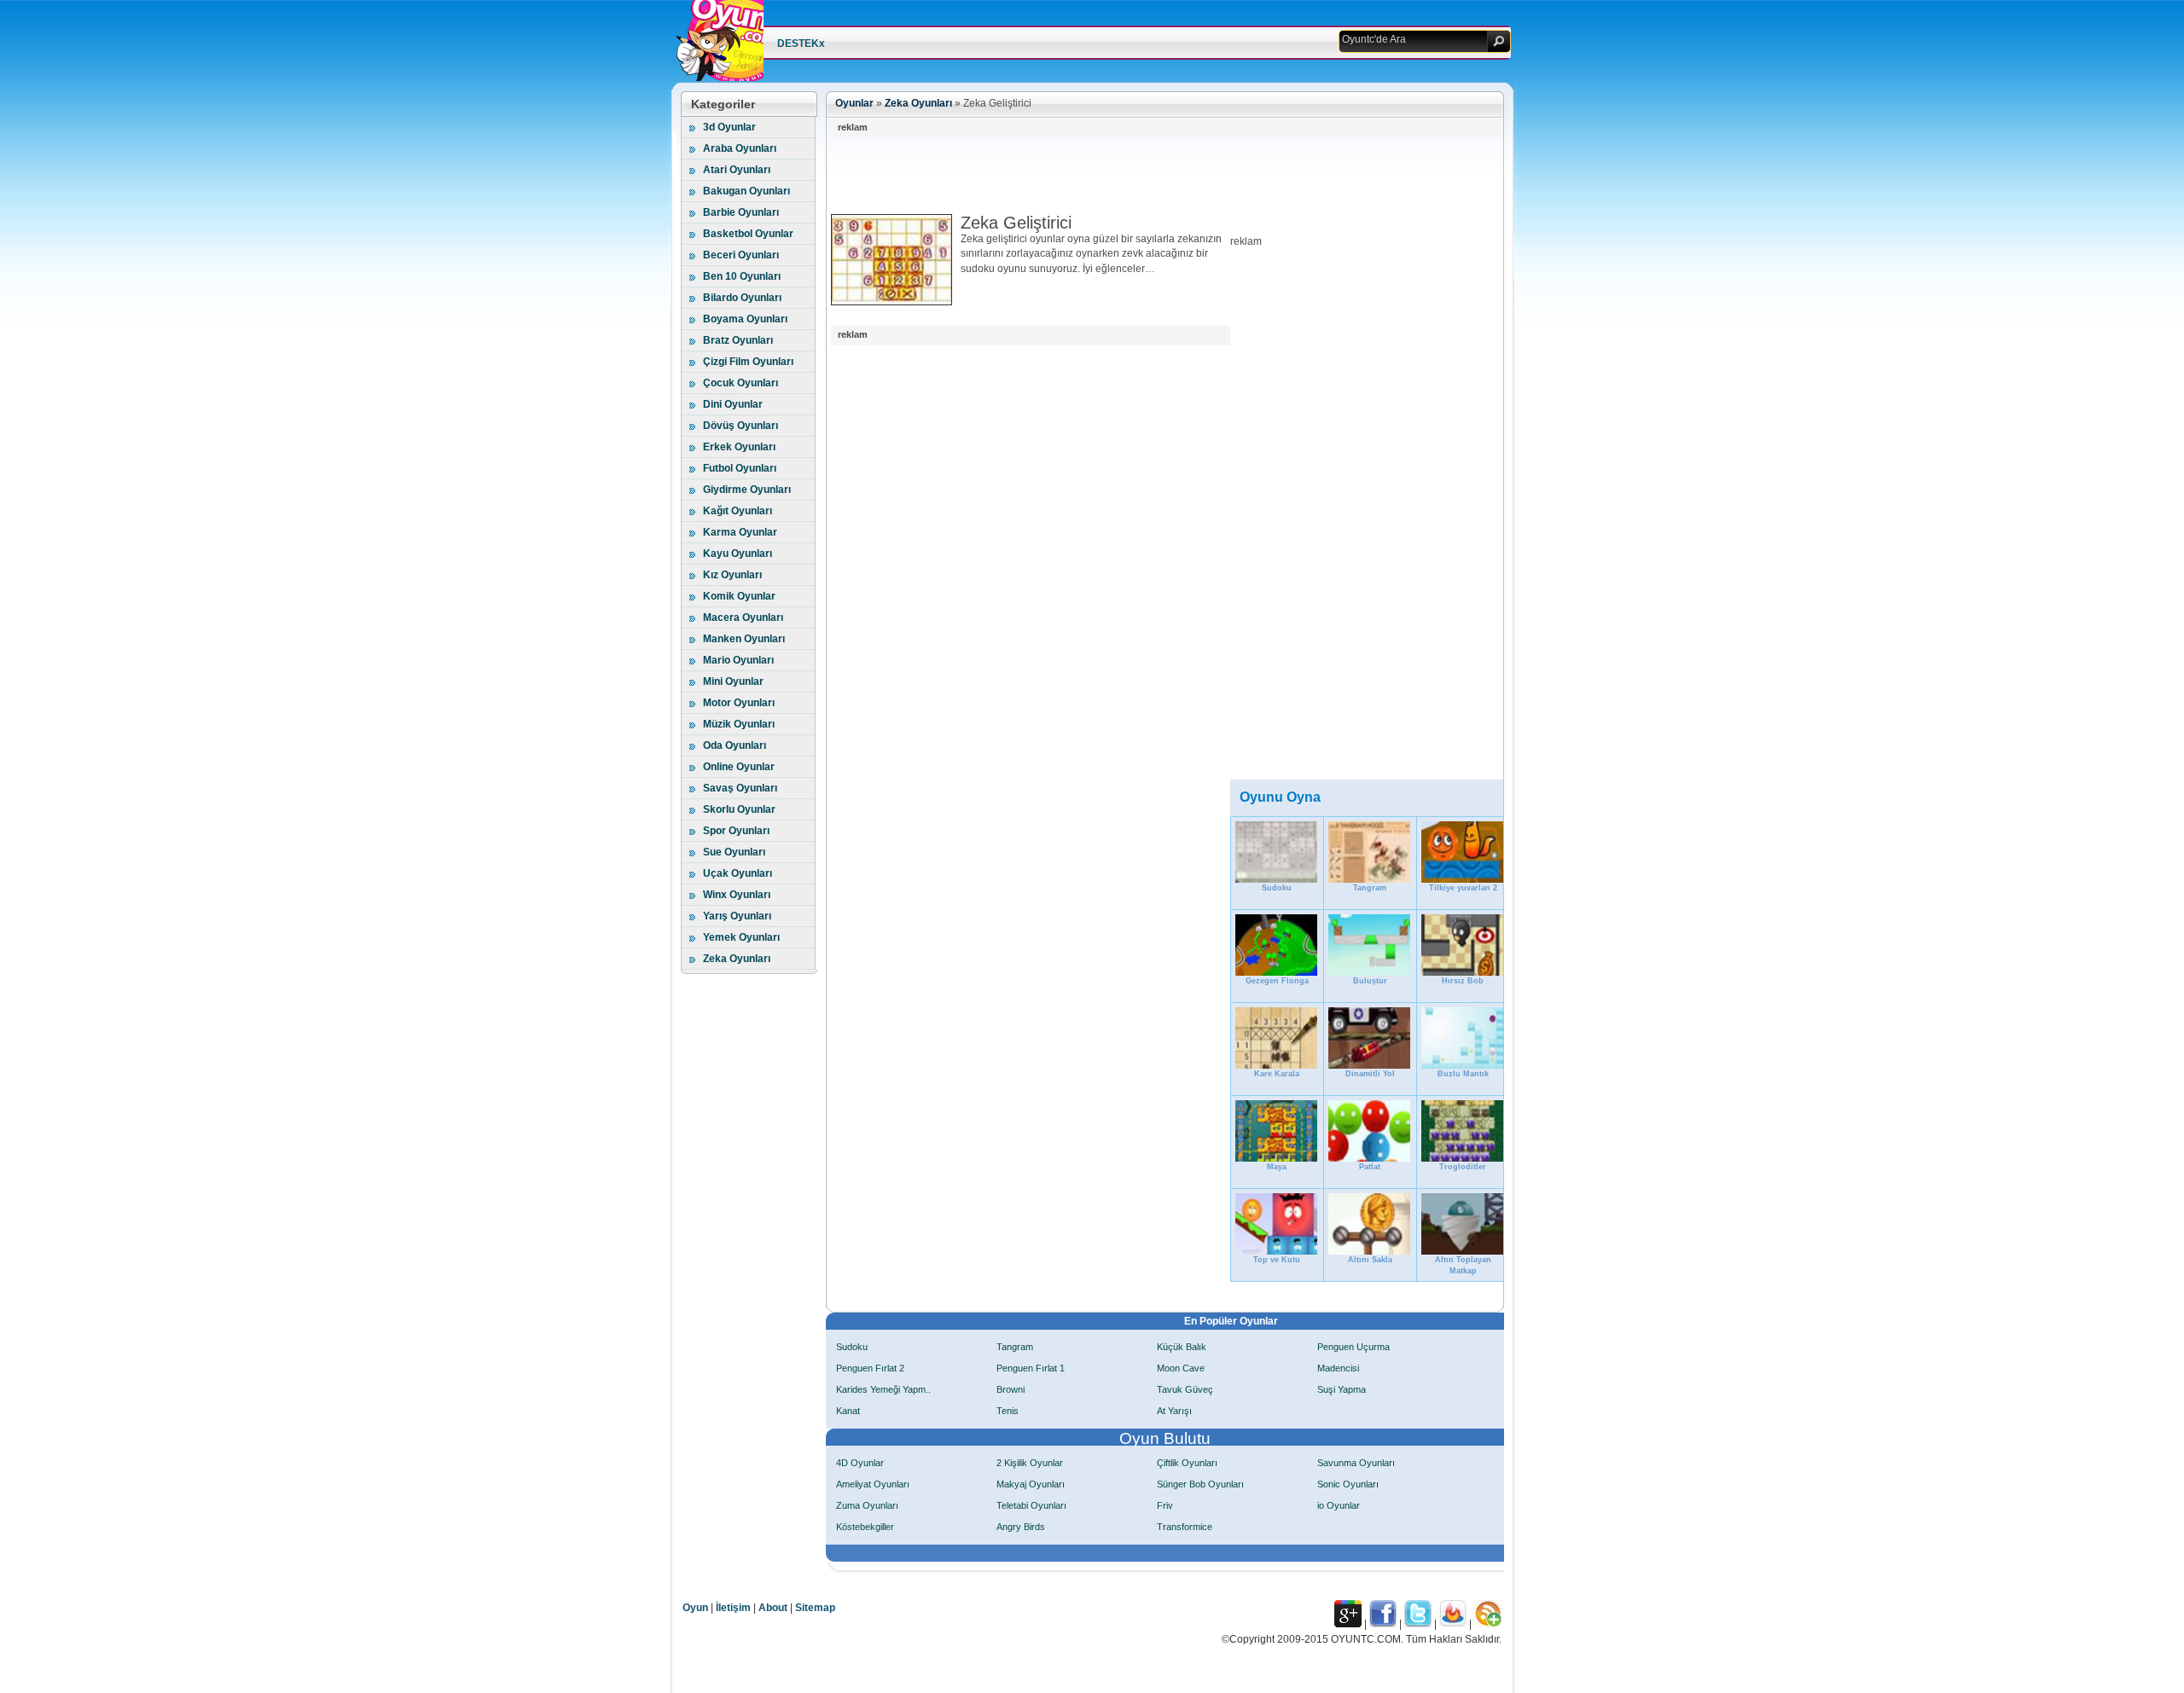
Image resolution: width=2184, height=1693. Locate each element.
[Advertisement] (1141, 176)
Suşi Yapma (1342, 1389)
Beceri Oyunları (741, 255)
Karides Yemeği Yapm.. (883, 1389)
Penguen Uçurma (1353, 1347)
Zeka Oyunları (737, 959)
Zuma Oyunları (867, 1505)
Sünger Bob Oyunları (1200, 1484)
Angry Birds (1021, 1527)
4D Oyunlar (860, 1463)
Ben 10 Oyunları (742, 276)
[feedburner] (1453, 1624)
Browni (1011, 1389)
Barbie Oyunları (741, 212)
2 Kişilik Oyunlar (1030, 1463)
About (773, 1608)
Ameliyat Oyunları (873, 1484)
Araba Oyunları (740, 148)
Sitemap (815, 1608)
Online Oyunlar (739, 767)
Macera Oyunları (743, 617)
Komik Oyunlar (739, 596)
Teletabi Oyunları (1031, 1505)
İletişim (733, 1608)
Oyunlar (854, 103)
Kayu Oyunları (738, 554)
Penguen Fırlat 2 (870, 1368)
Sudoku (852, 1347)
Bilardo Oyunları (742, 298)
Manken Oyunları (744, 639)
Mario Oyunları (738, 660)
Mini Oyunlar (733, 681)
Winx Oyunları (737, 895)
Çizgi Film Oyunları (748, 362)
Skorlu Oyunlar (739, 809)
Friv (1165, 1505)
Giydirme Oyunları (747, 490)
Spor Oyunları (736, 831)
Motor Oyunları (739, 703)
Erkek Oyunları (739, 447)
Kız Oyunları (732, 575)
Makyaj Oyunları (1031, 1484)
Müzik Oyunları (739, 724)
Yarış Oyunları (737, 916)
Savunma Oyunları (1356, 1463)
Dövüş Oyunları (741, 426)
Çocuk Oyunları (741, 383)
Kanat (848, 1411)
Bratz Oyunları (738, 340)
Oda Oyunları (735, 745)
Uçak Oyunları (738, 873)
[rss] (1488, 1624)
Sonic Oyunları (1348, 1484)
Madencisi (1338, 1368)
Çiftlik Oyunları (1187, 1463)
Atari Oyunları (737, 170)
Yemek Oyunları (741, 937)
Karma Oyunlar (740, 532)
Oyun (695, 1608)
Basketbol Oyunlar (748, 234)
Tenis (1008, 1411)
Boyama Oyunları (745, 319)
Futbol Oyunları (740, 468)
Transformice (1185, 1527)
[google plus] (1348, 1624)
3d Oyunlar (729, 127)
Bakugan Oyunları (746, 191)
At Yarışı (1174, 1411)
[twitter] (1418, 1624)
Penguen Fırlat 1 (1031, 1368)
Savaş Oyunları (740, 788)
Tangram (1015, 1347)
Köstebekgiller (865, 1527)
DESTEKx (801, 43)
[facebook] (1383, 1624)
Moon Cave (1181, 1368)
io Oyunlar (1339, 1505)
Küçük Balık (1182, 1347)
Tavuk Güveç (1185, 1389)
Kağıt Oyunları (738, 511)
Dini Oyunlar (733, 404)
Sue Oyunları (734, 852)
